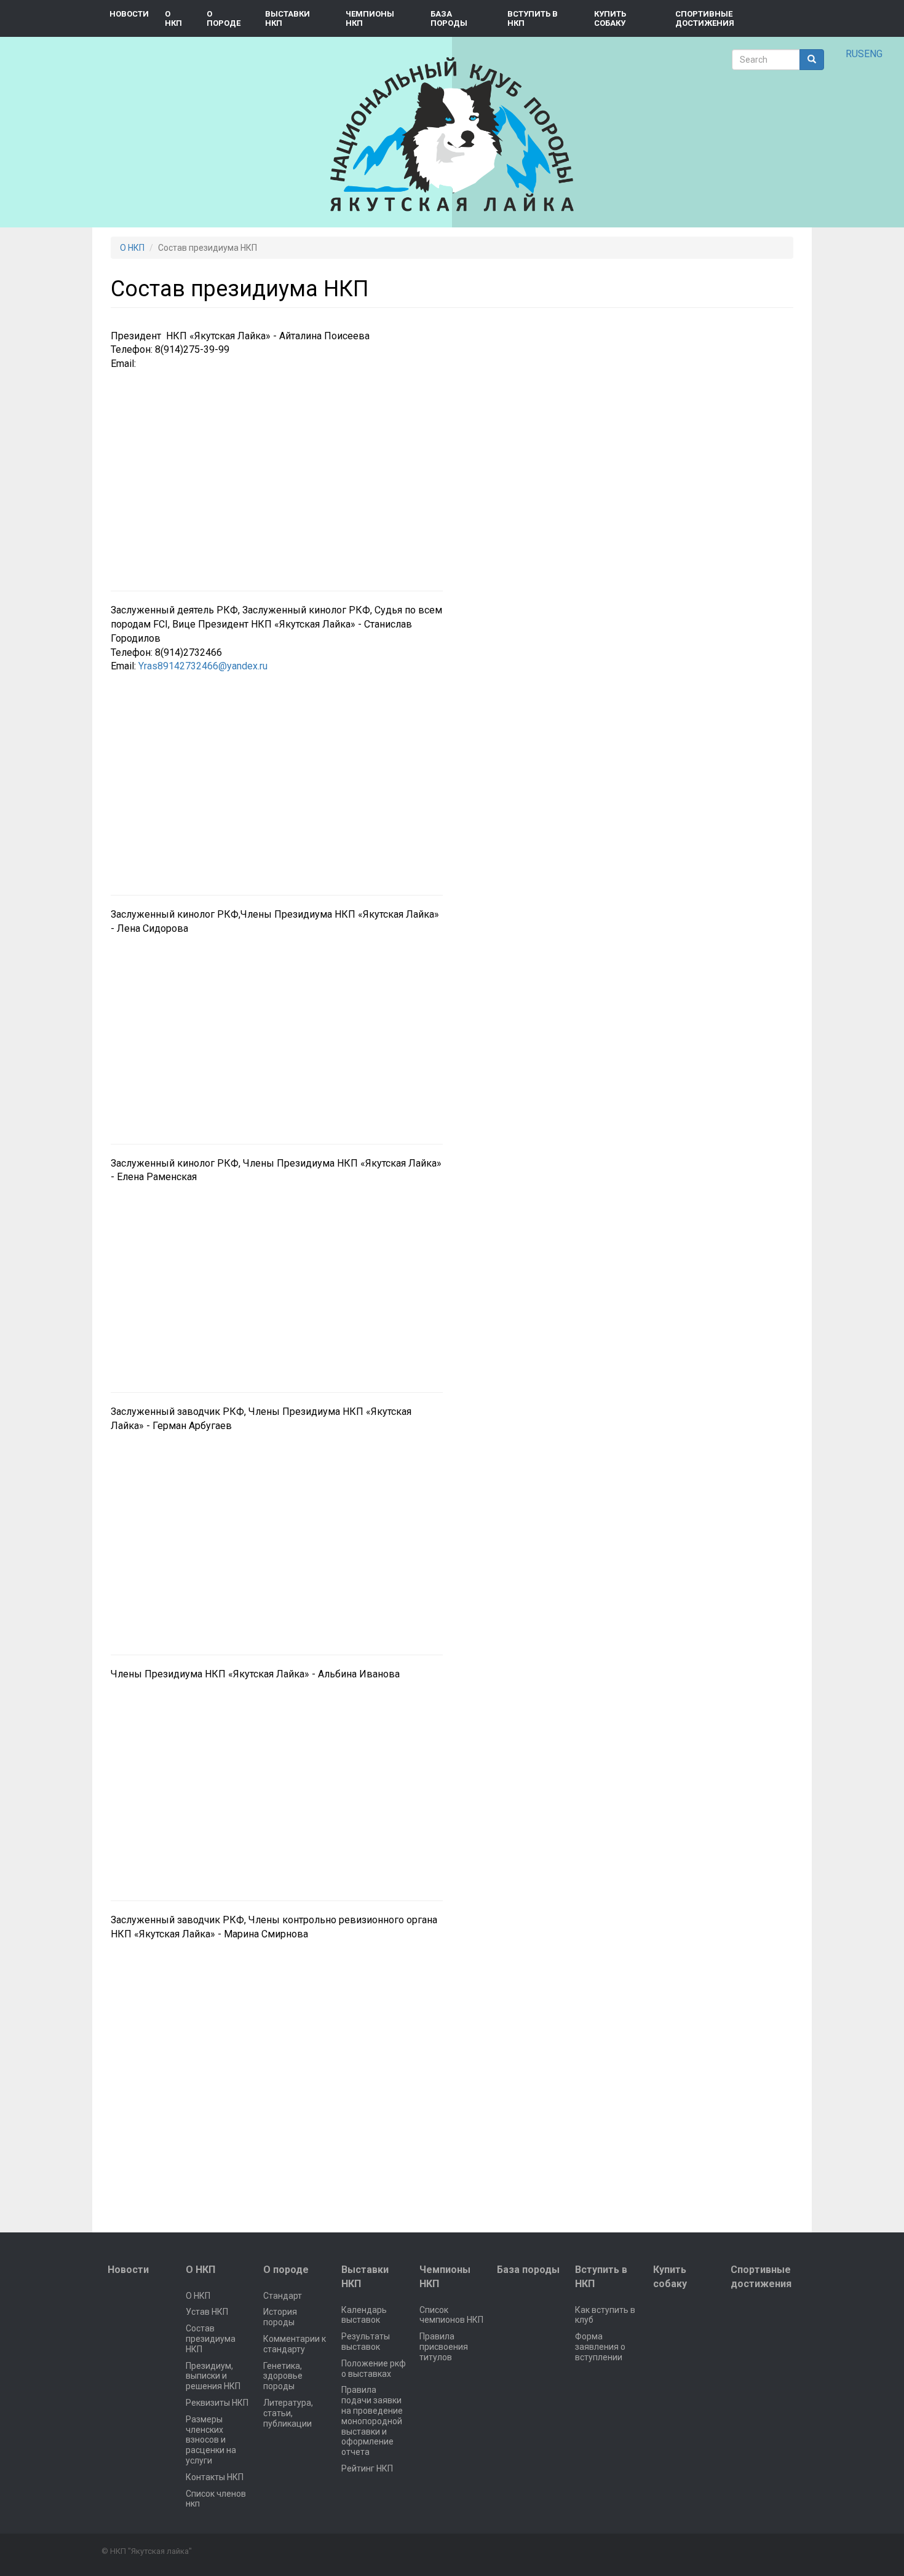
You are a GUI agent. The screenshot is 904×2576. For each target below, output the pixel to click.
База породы (449, 18)
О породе (224, 18)
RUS (855, 54)
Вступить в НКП (533, 18)
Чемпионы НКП (370, 18)
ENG (873, 54)
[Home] (452, 134)
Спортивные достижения (705, 18)
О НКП (173, 18)
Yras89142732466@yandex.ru (203, 666)
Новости (129, 14)
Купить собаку (610, 18)
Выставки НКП (287, 18)
